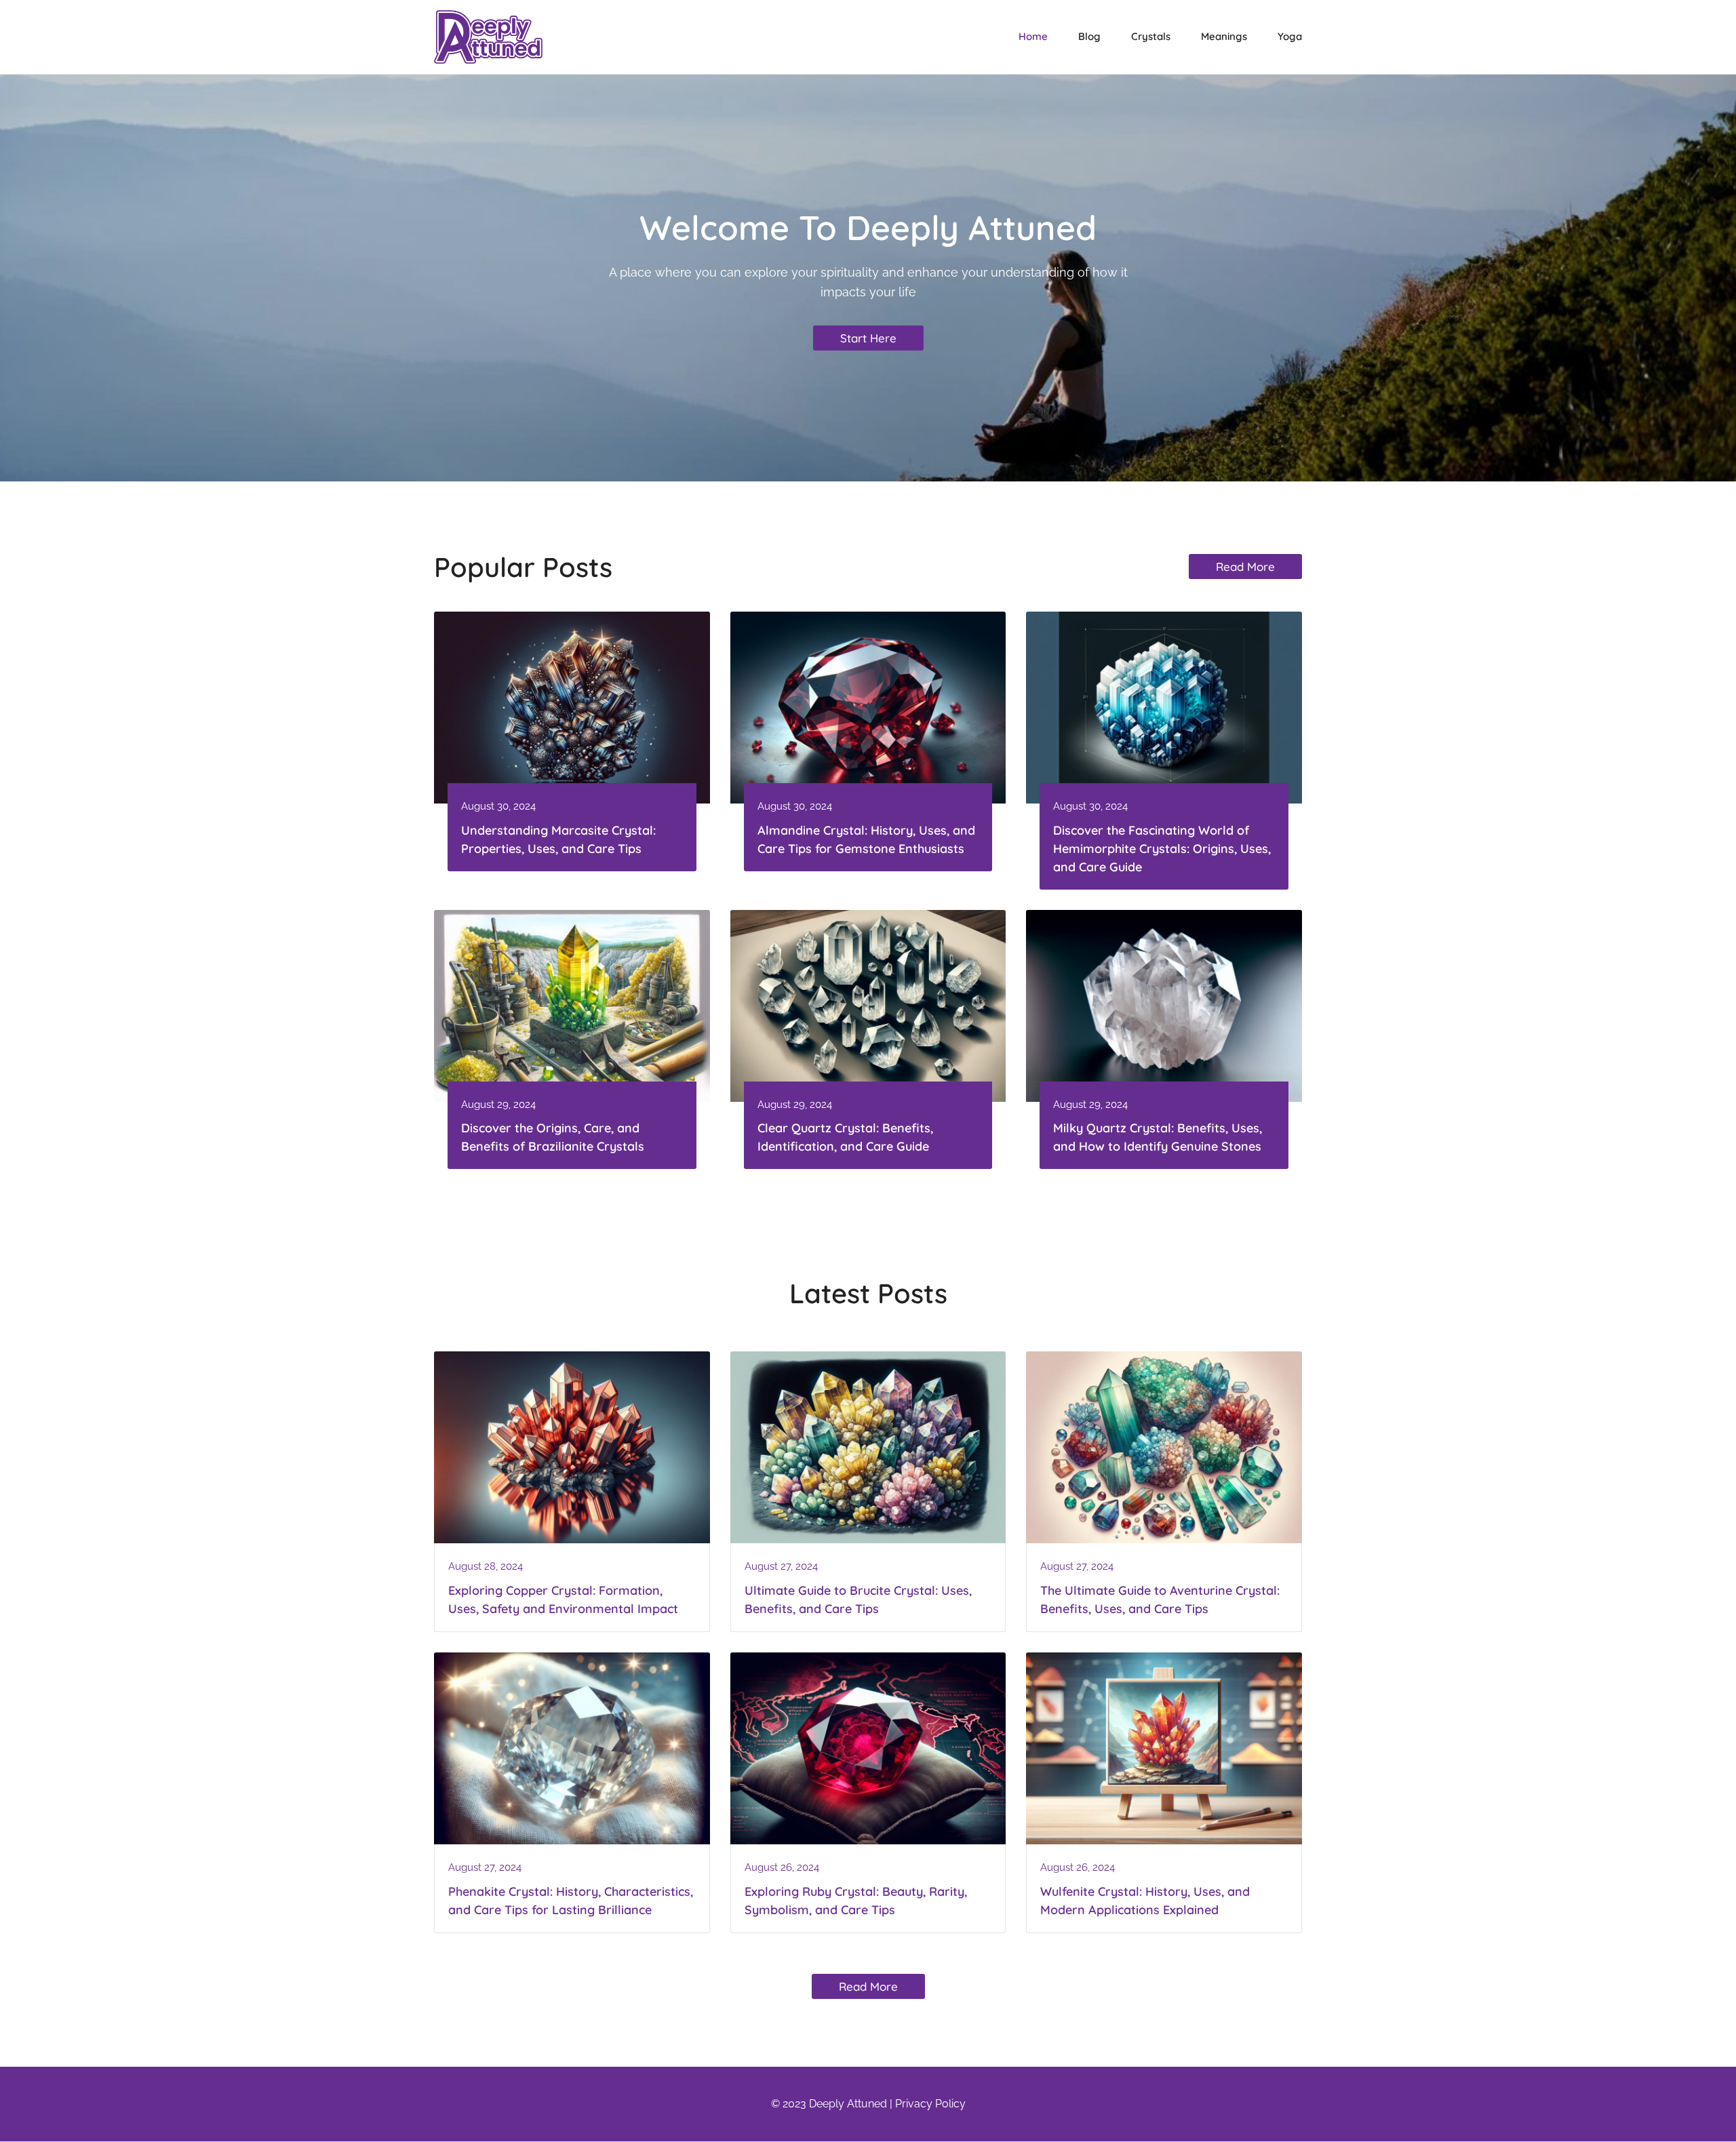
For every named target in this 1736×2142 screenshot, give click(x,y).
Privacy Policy (930, 2104)
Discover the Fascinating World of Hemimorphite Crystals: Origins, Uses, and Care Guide (1162, 849)
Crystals (1151, 36)
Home (1033, 36)
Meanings (1224, 36)
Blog (1089, 36)
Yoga (1290, 36)
